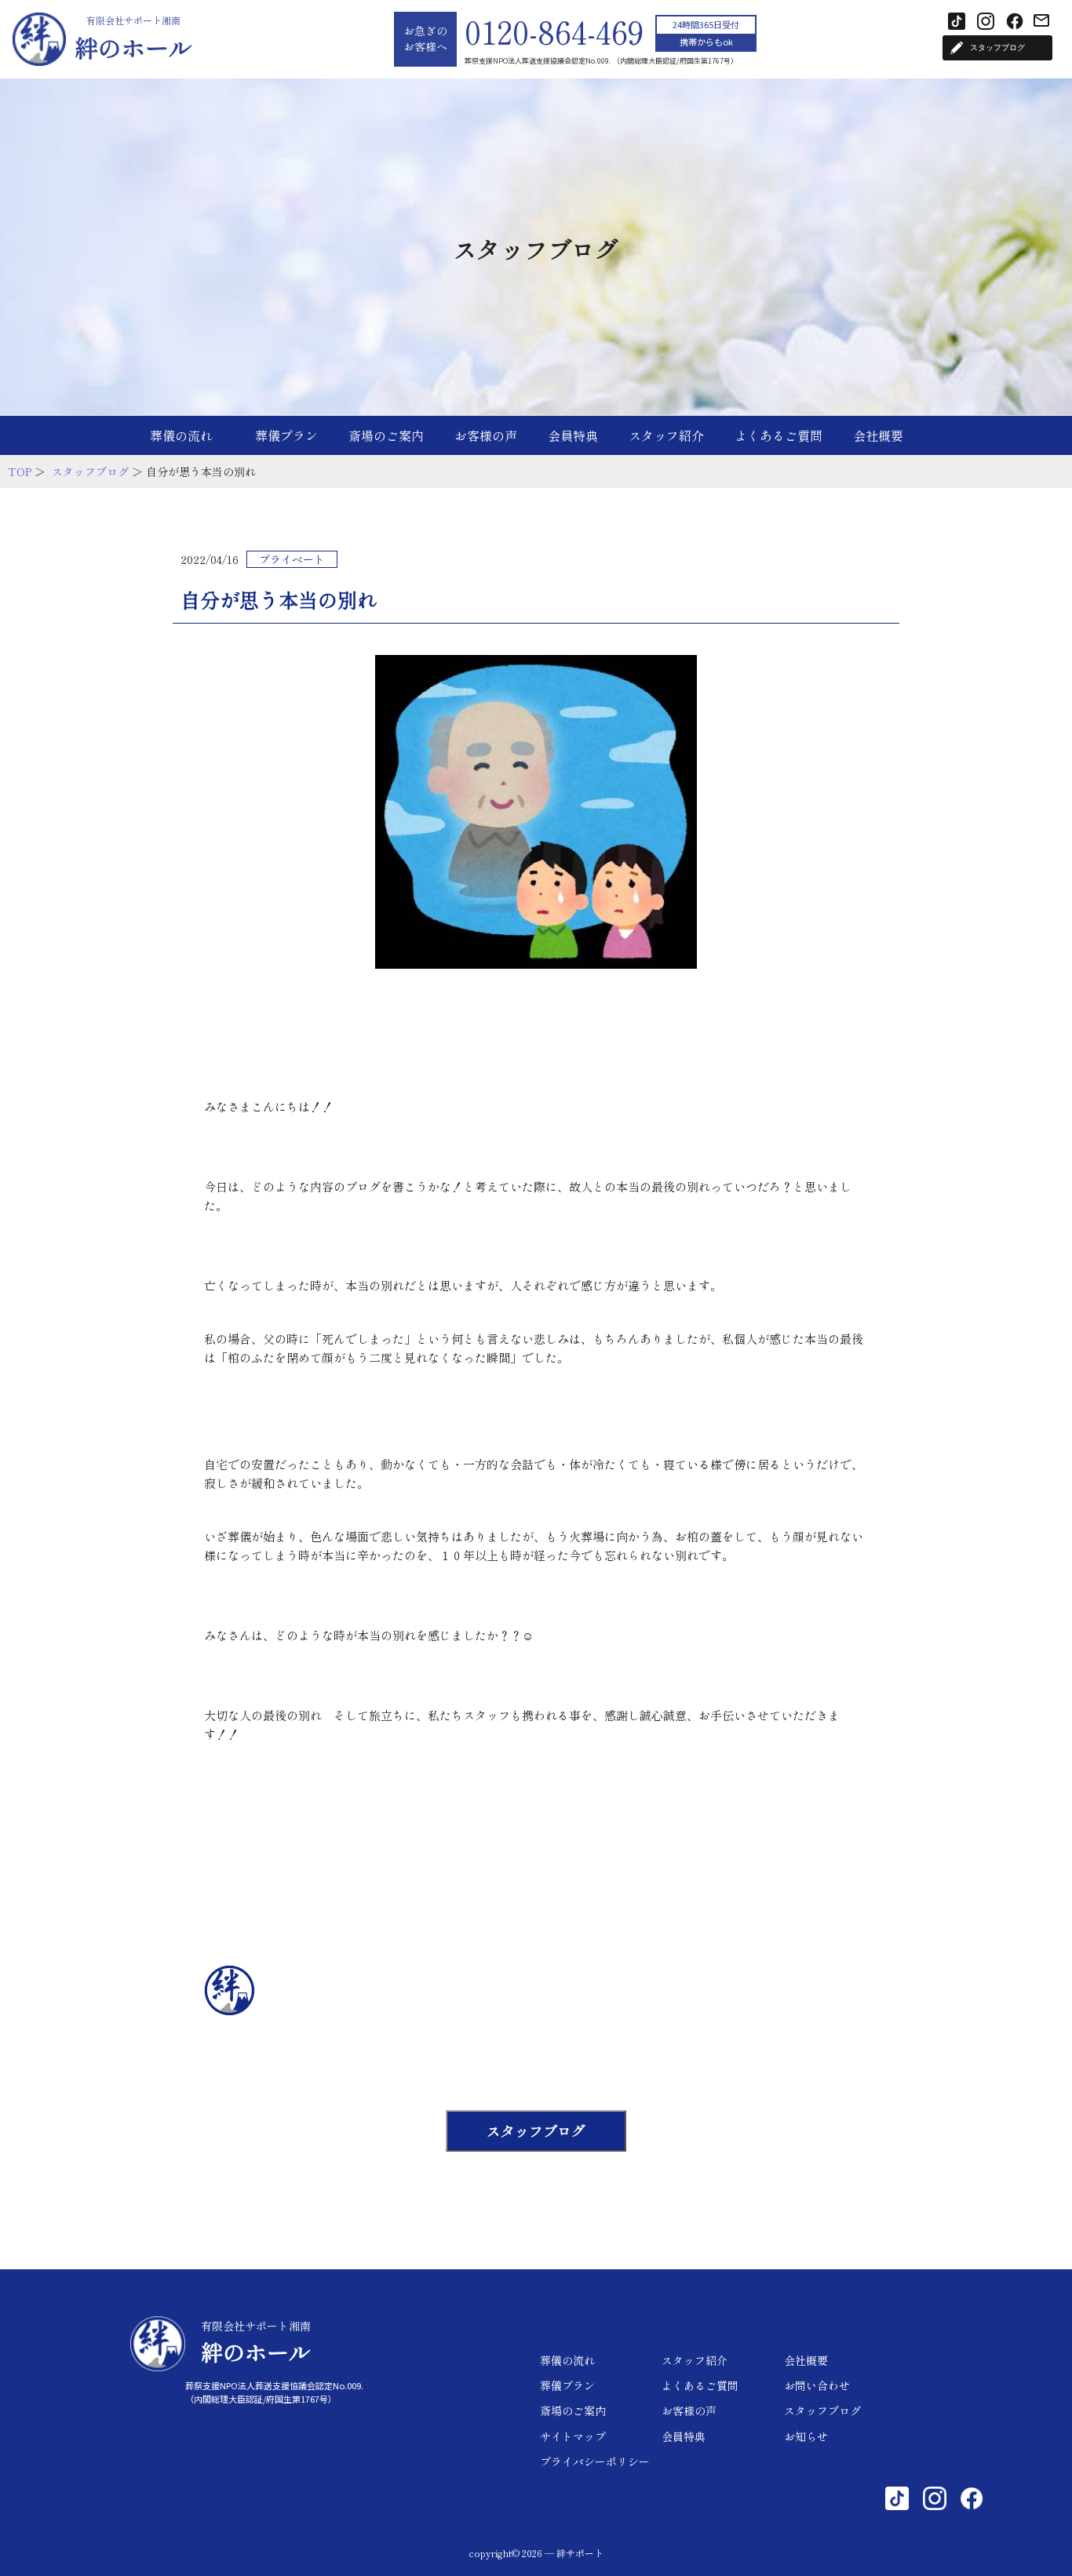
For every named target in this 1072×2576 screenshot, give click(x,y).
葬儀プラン (286, 435)
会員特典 (573, 435)
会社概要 (878, 435)
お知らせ (806, 2436)
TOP (20, 471)
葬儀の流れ (181, 435)
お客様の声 (486, 435)
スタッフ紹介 (666, 435)
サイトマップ (573, 2436)
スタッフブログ (90, 471)
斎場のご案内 (386, 435)
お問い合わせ (817, 2385)
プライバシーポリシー (595, 2461)
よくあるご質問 (778, 435)
